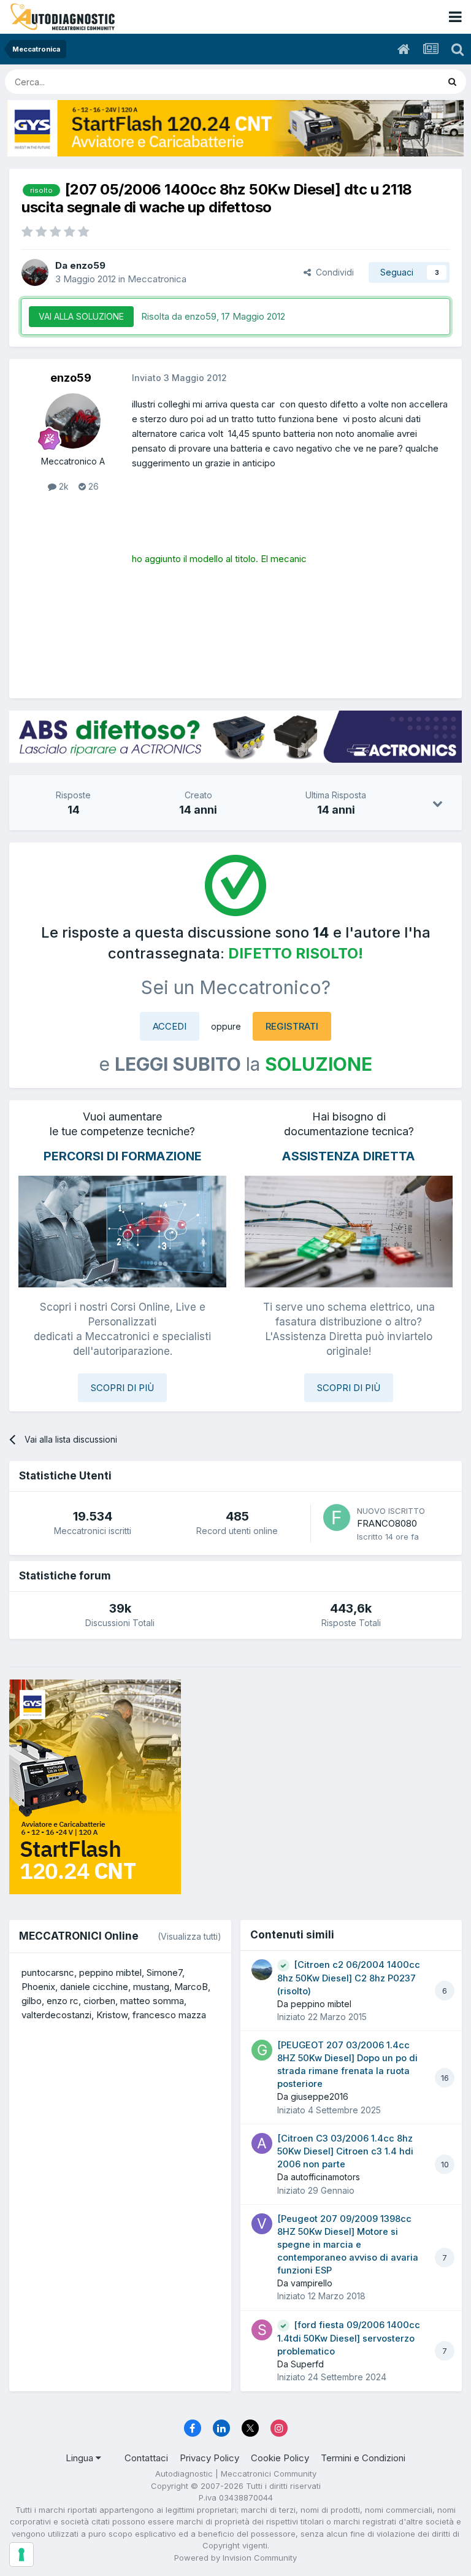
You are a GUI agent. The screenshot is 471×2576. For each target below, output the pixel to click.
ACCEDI (170, 1026)
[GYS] (235, 128)
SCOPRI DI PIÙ (122, 1388)
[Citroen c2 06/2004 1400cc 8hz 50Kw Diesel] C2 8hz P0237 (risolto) (349, 1978)
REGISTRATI (292, 1026)
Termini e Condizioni (363, 2458)
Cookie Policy (280, 2458)
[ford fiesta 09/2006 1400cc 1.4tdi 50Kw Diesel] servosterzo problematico (349, 2338)
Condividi (332, 272)
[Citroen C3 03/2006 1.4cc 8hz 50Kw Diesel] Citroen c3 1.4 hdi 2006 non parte (345, 2151)
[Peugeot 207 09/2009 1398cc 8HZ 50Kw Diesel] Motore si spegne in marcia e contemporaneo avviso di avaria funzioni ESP (348, 2245)
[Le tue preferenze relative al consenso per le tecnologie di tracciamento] (21, 2555)
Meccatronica (157, 279)
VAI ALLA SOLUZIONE (81, 316)
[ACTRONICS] (235, 737)
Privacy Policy (209, 2458)
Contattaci (146, 2458)
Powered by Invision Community (235, 2558)
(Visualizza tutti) (190, 1936)
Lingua (81, 2458)
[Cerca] (452, 82)
